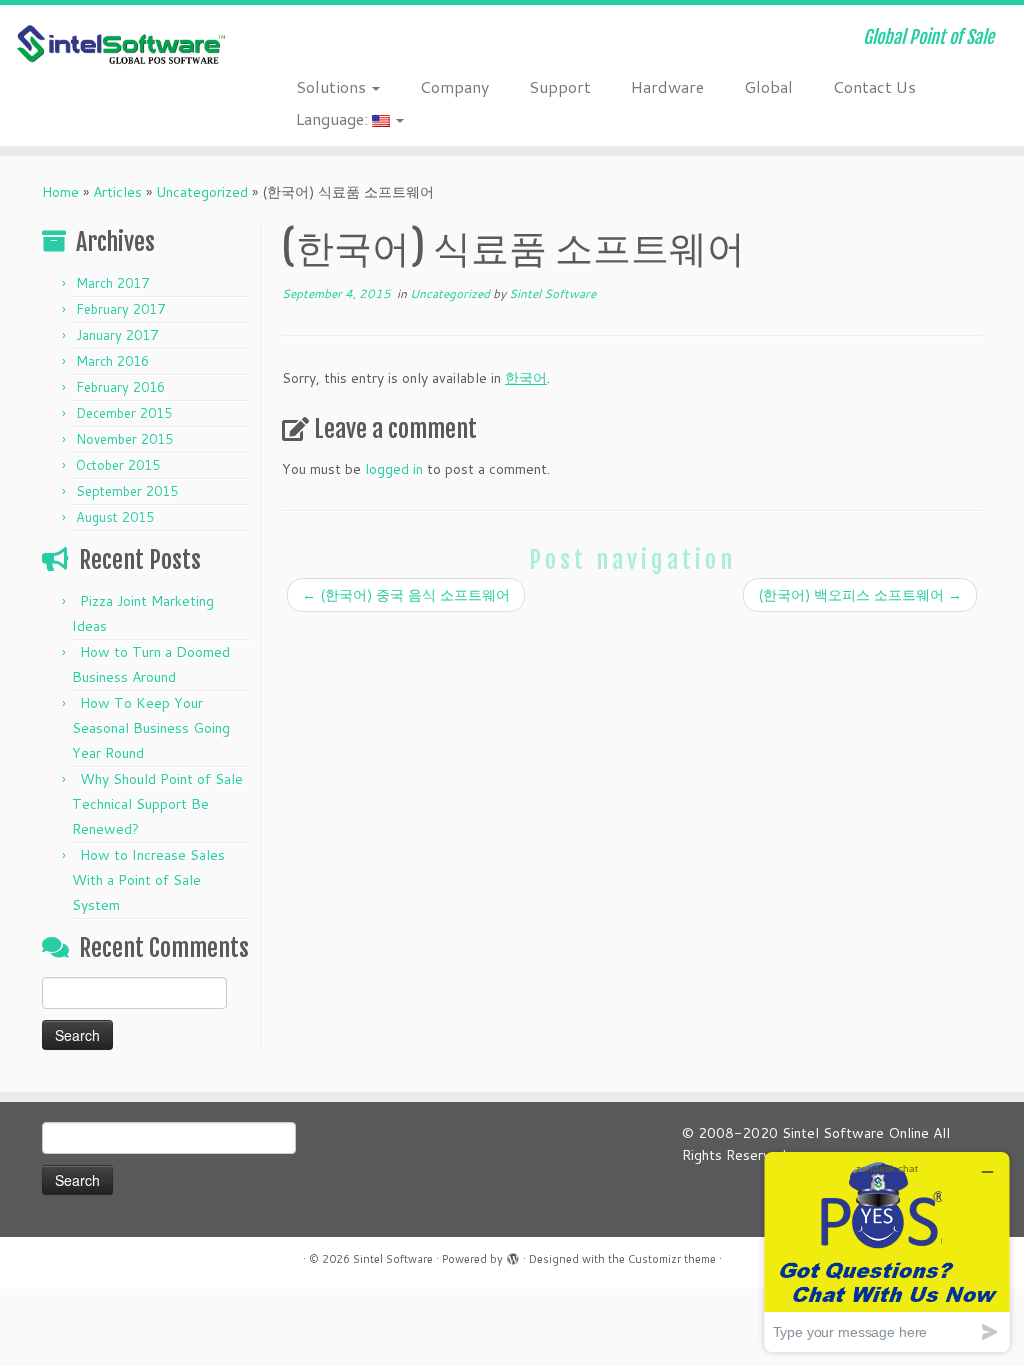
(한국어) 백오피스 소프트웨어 (860, 595)
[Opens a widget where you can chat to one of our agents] (887, 1251)
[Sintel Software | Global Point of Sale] (120, 45)
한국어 (526, 378)
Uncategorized (202, 192)
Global (768, 86)
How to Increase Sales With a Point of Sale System (148, 880)
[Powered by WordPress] (513, 1255)
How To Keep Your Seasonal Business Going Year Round (151, 728)
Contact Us (874, 86)
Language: (334, 118)
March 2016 (112, 361)
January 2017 (117, 335)
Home (60, 192)
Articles (117, 192)
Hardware (667, 86)
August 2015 (115, 517)
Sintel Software (552, 293)
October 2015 (118, 465)
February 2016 (120, 387)
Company (454, 86)
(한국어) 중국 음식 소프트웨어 (406, 595)
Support (560, 86)
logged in (394, 469)
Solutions (333, 86)
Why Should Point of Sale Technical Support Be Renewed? (157, 804)
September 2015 (127, 491)
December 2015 (124, 413)
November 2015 (124, 439)
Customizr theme (672, 1259)
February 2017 (120, 309)
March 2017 (112, 283)
